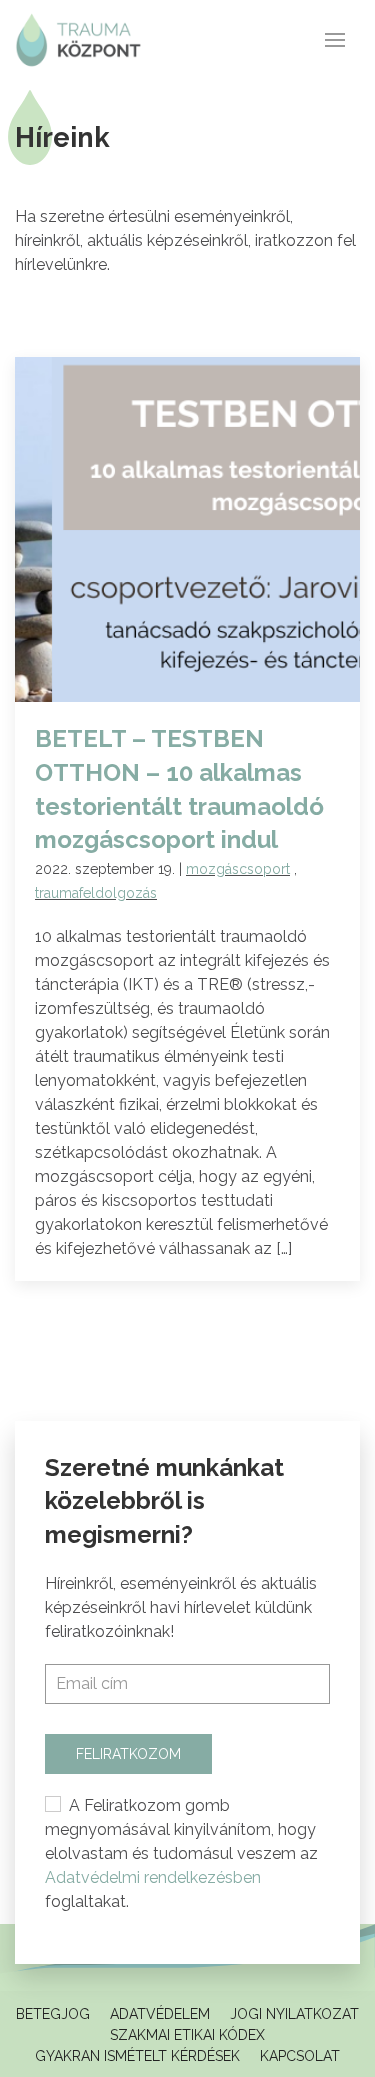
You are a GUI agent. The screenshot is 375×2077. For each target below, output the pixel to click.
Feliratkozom (128, 1754)
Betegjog (53, 2014)
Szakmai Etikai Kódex (187, 2035)
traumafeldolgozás (96, 893)
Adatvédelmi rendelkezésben (153, 1877)
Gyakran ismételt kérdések (137, 2056)
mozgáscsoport (238, 869)
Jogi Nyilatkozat (294, 2014)
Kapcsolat (300, 2056)
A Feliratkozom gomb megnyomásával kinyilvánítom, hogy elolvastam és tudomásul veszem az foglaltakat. (181, 1853)
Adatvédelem (160, 2014)
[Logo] (78, 40)
